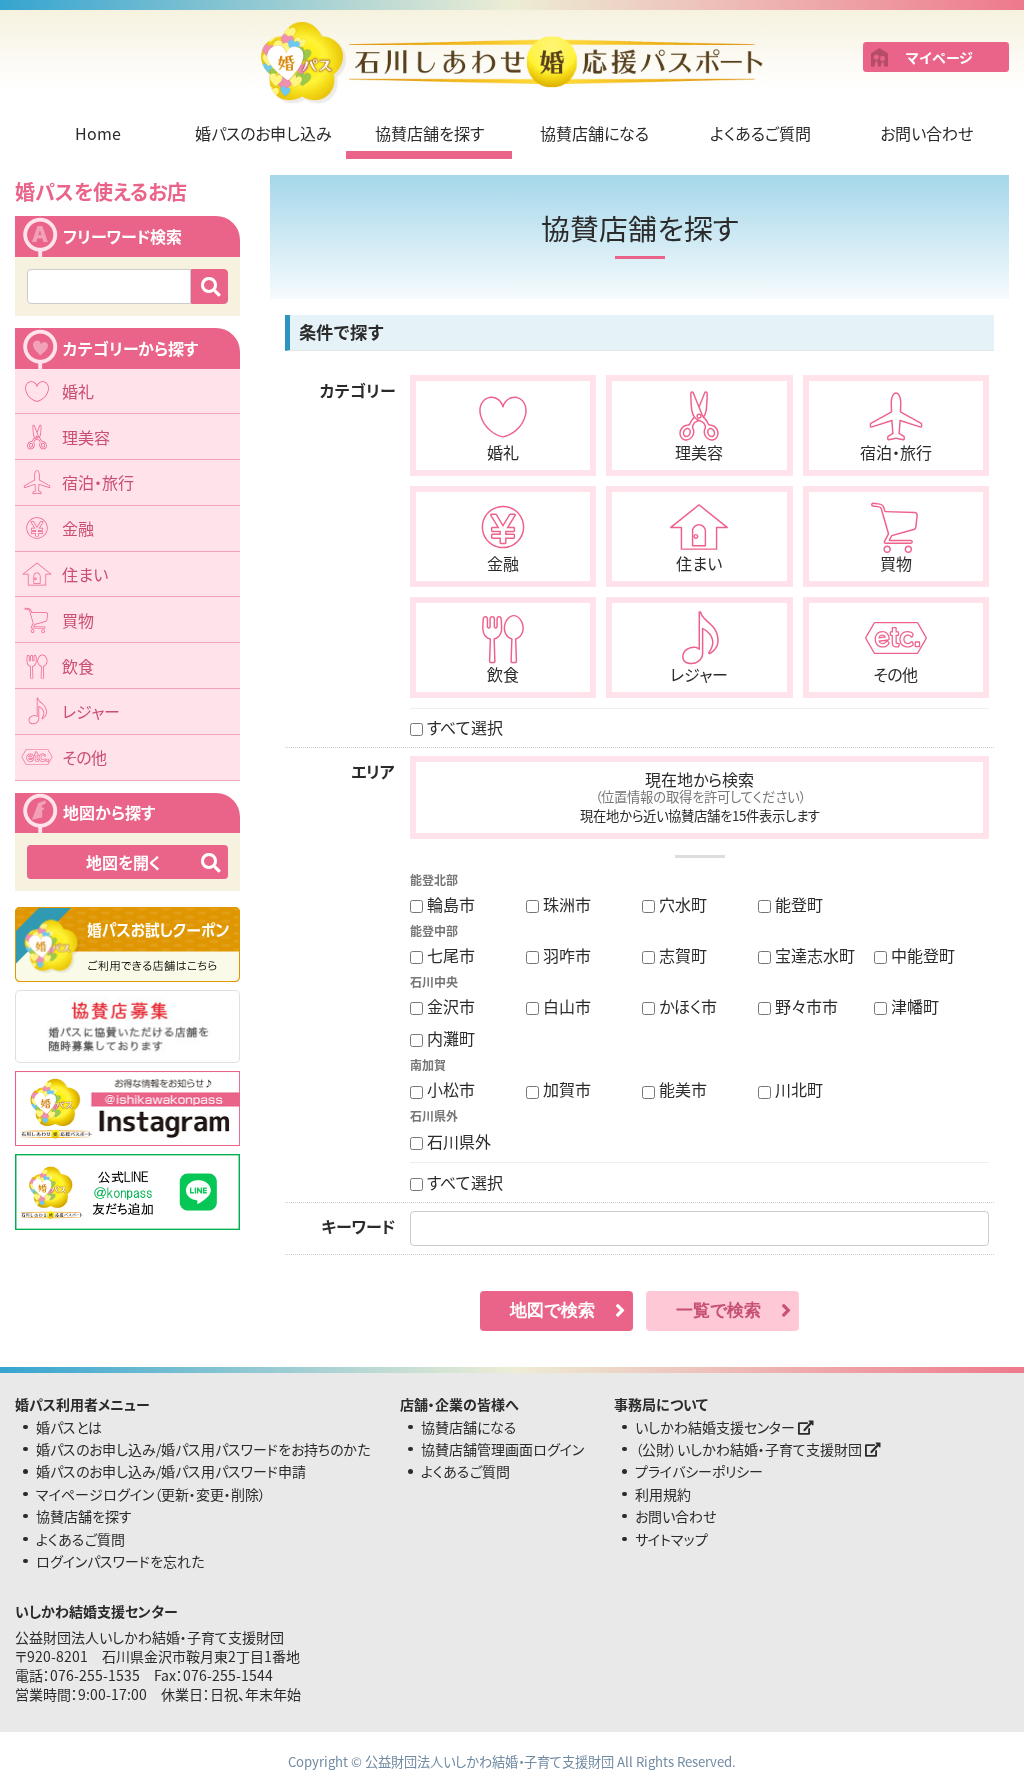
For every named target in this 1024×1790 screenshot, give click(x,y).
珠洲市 (565, 904)
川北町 (797, 1089)
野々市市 (804, 1006)
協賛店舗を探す (429, 133)
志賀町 (681, 955)
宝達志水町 (813, 955)
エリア (373, 771)
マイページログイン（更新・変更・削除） (151, 1494)
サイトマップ (671, 1539)
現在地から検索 (700, 796)
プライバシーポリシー (699, 1471)
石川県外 (457, 1140)
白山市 (565, 1006)
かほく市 (686, 1006)
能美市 (681, 1089)
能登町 (797, 904)
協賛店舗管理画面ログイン (502, 1449)
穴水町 (681, 904)
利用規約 (663, 1494)
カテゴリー (357, 390)
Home (98, 133)
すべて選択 (463, 727)
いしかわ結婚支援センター (716, 1427)
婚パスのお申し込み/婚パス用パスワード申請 (171, 1471)
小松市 (449, 1089)
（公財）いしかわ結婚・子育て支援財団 (750, 1449)
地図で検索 (552, 1310)
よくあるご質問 (760, 133)
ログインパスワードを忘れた (120, 1561)
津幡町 (913, 1006)
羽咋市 (565, 955)
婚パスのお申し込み (263, 133)
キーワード (358, 1226)
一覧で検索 (718, 1310)
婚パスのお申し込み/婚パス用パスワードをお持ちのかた (203, 1449)
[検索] (209, 286)
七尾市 (449, 955)
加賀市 (565, 1089)
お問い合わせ (926, 133)
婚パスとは (69, 1427)
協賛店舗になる (594, 133)
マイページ (939, 57)
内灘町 (449, 1038)
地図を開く (123, 862)
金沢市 (449, 1006)
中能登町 (921, 955)
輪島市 (449, 904)
